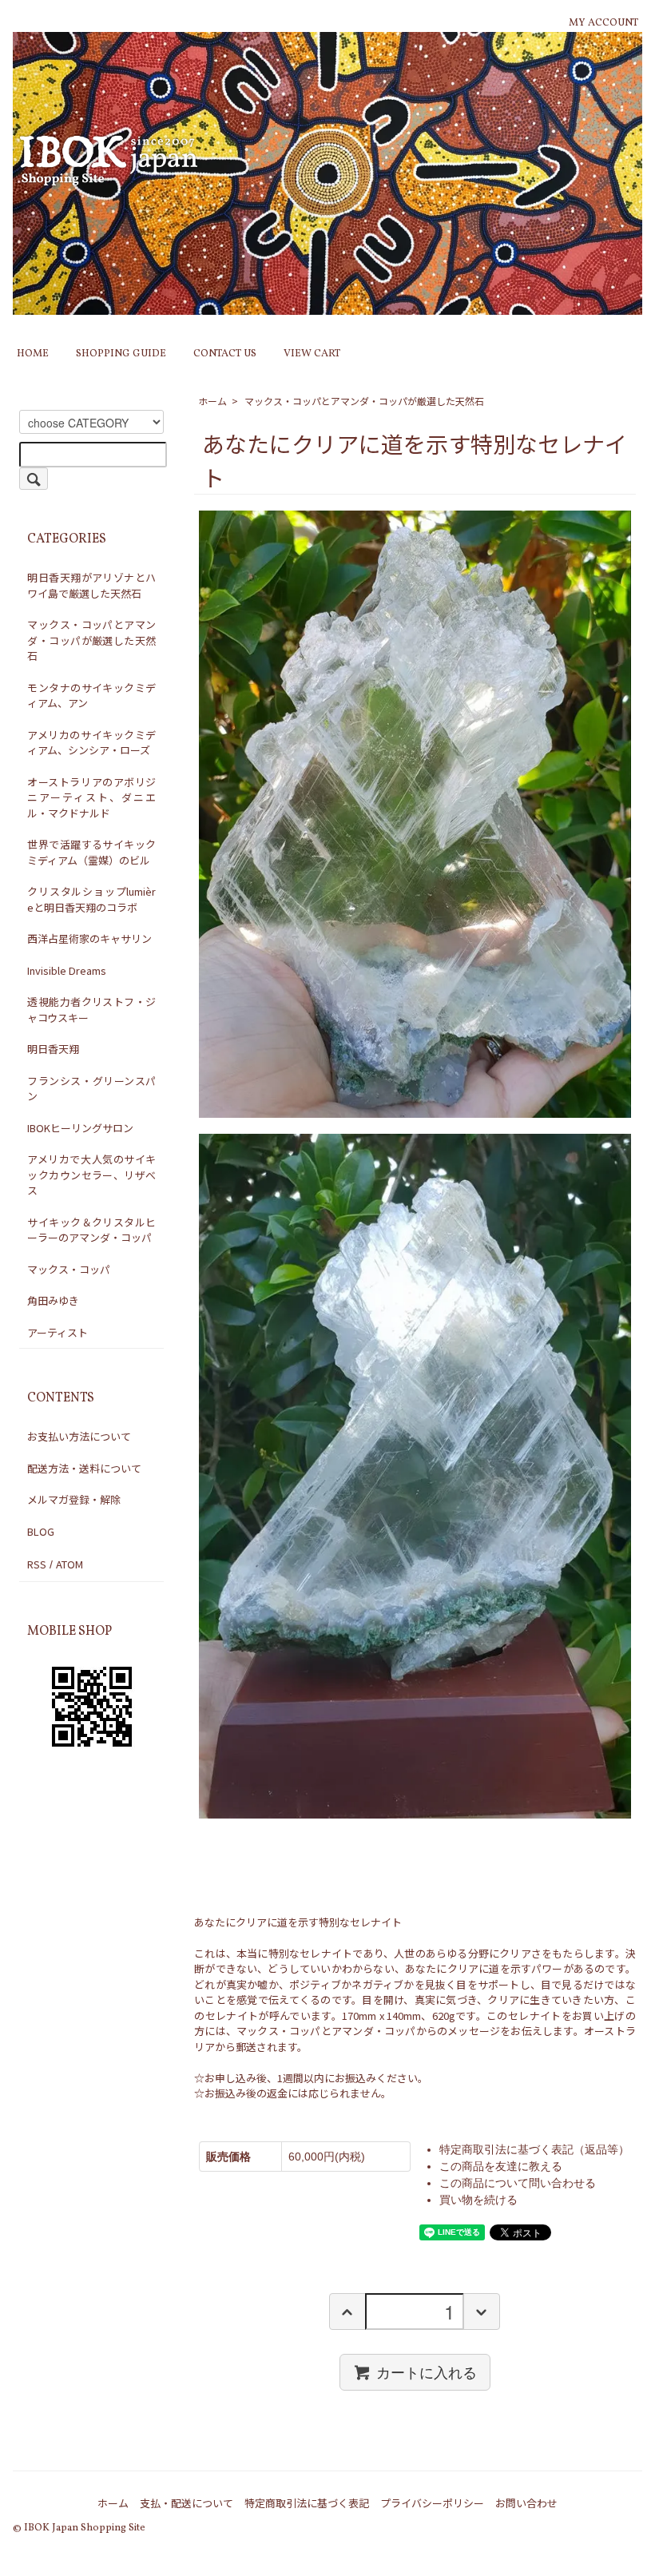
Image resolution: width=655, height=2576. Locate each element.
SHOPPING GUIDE (121, 354)
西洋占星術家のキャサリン (89, 938)
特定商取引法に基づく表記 (307, 2503)
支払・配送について (187, 2503)
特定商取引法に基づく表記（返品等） (534, 2149)
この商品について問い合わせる (518, 2183)
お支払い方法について (79, 1436)
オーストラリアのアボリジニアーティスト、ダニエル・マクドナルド (91, 797)
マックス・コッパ (69, 1269)
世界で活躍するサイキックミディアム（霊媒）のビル (91, 852)
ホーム (212, 401)
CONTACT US (225, 354)
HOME (33, 354)
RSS (37, 1564)
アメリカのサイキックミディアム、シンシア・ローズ (91, 743)
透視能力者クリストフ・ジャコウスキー (91, 1010)
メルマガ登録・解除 (74, 1499)
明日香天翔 (53, 1049)
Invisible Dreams (67, 970)
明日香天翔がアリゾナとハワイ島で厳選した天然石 (91, 585)
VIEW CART (312, 354)
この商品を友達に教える (501, 2166)
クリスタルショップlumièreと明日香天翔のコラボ (91, 899)
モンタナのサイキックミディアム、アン (91, 696)
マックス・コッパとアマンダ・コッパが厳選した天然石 (364, 401)
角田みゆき (53, 1300)
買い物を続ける (478, 2200)
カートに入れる (427, 2371)
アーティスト (58, 1332)
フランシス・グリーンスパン (91, 1089)
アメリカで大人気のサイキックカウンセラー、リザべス (91, 1175)
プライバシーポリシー (432, 2503)
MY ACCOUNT (603, 23)
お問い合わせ (526, 2503)
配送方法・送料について (84, 1468)
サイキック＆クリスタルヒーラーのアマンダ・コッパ (91, 1230)
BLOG (41, 1531)
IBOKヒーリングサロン (80, 1128)
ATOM (69, 1564)
